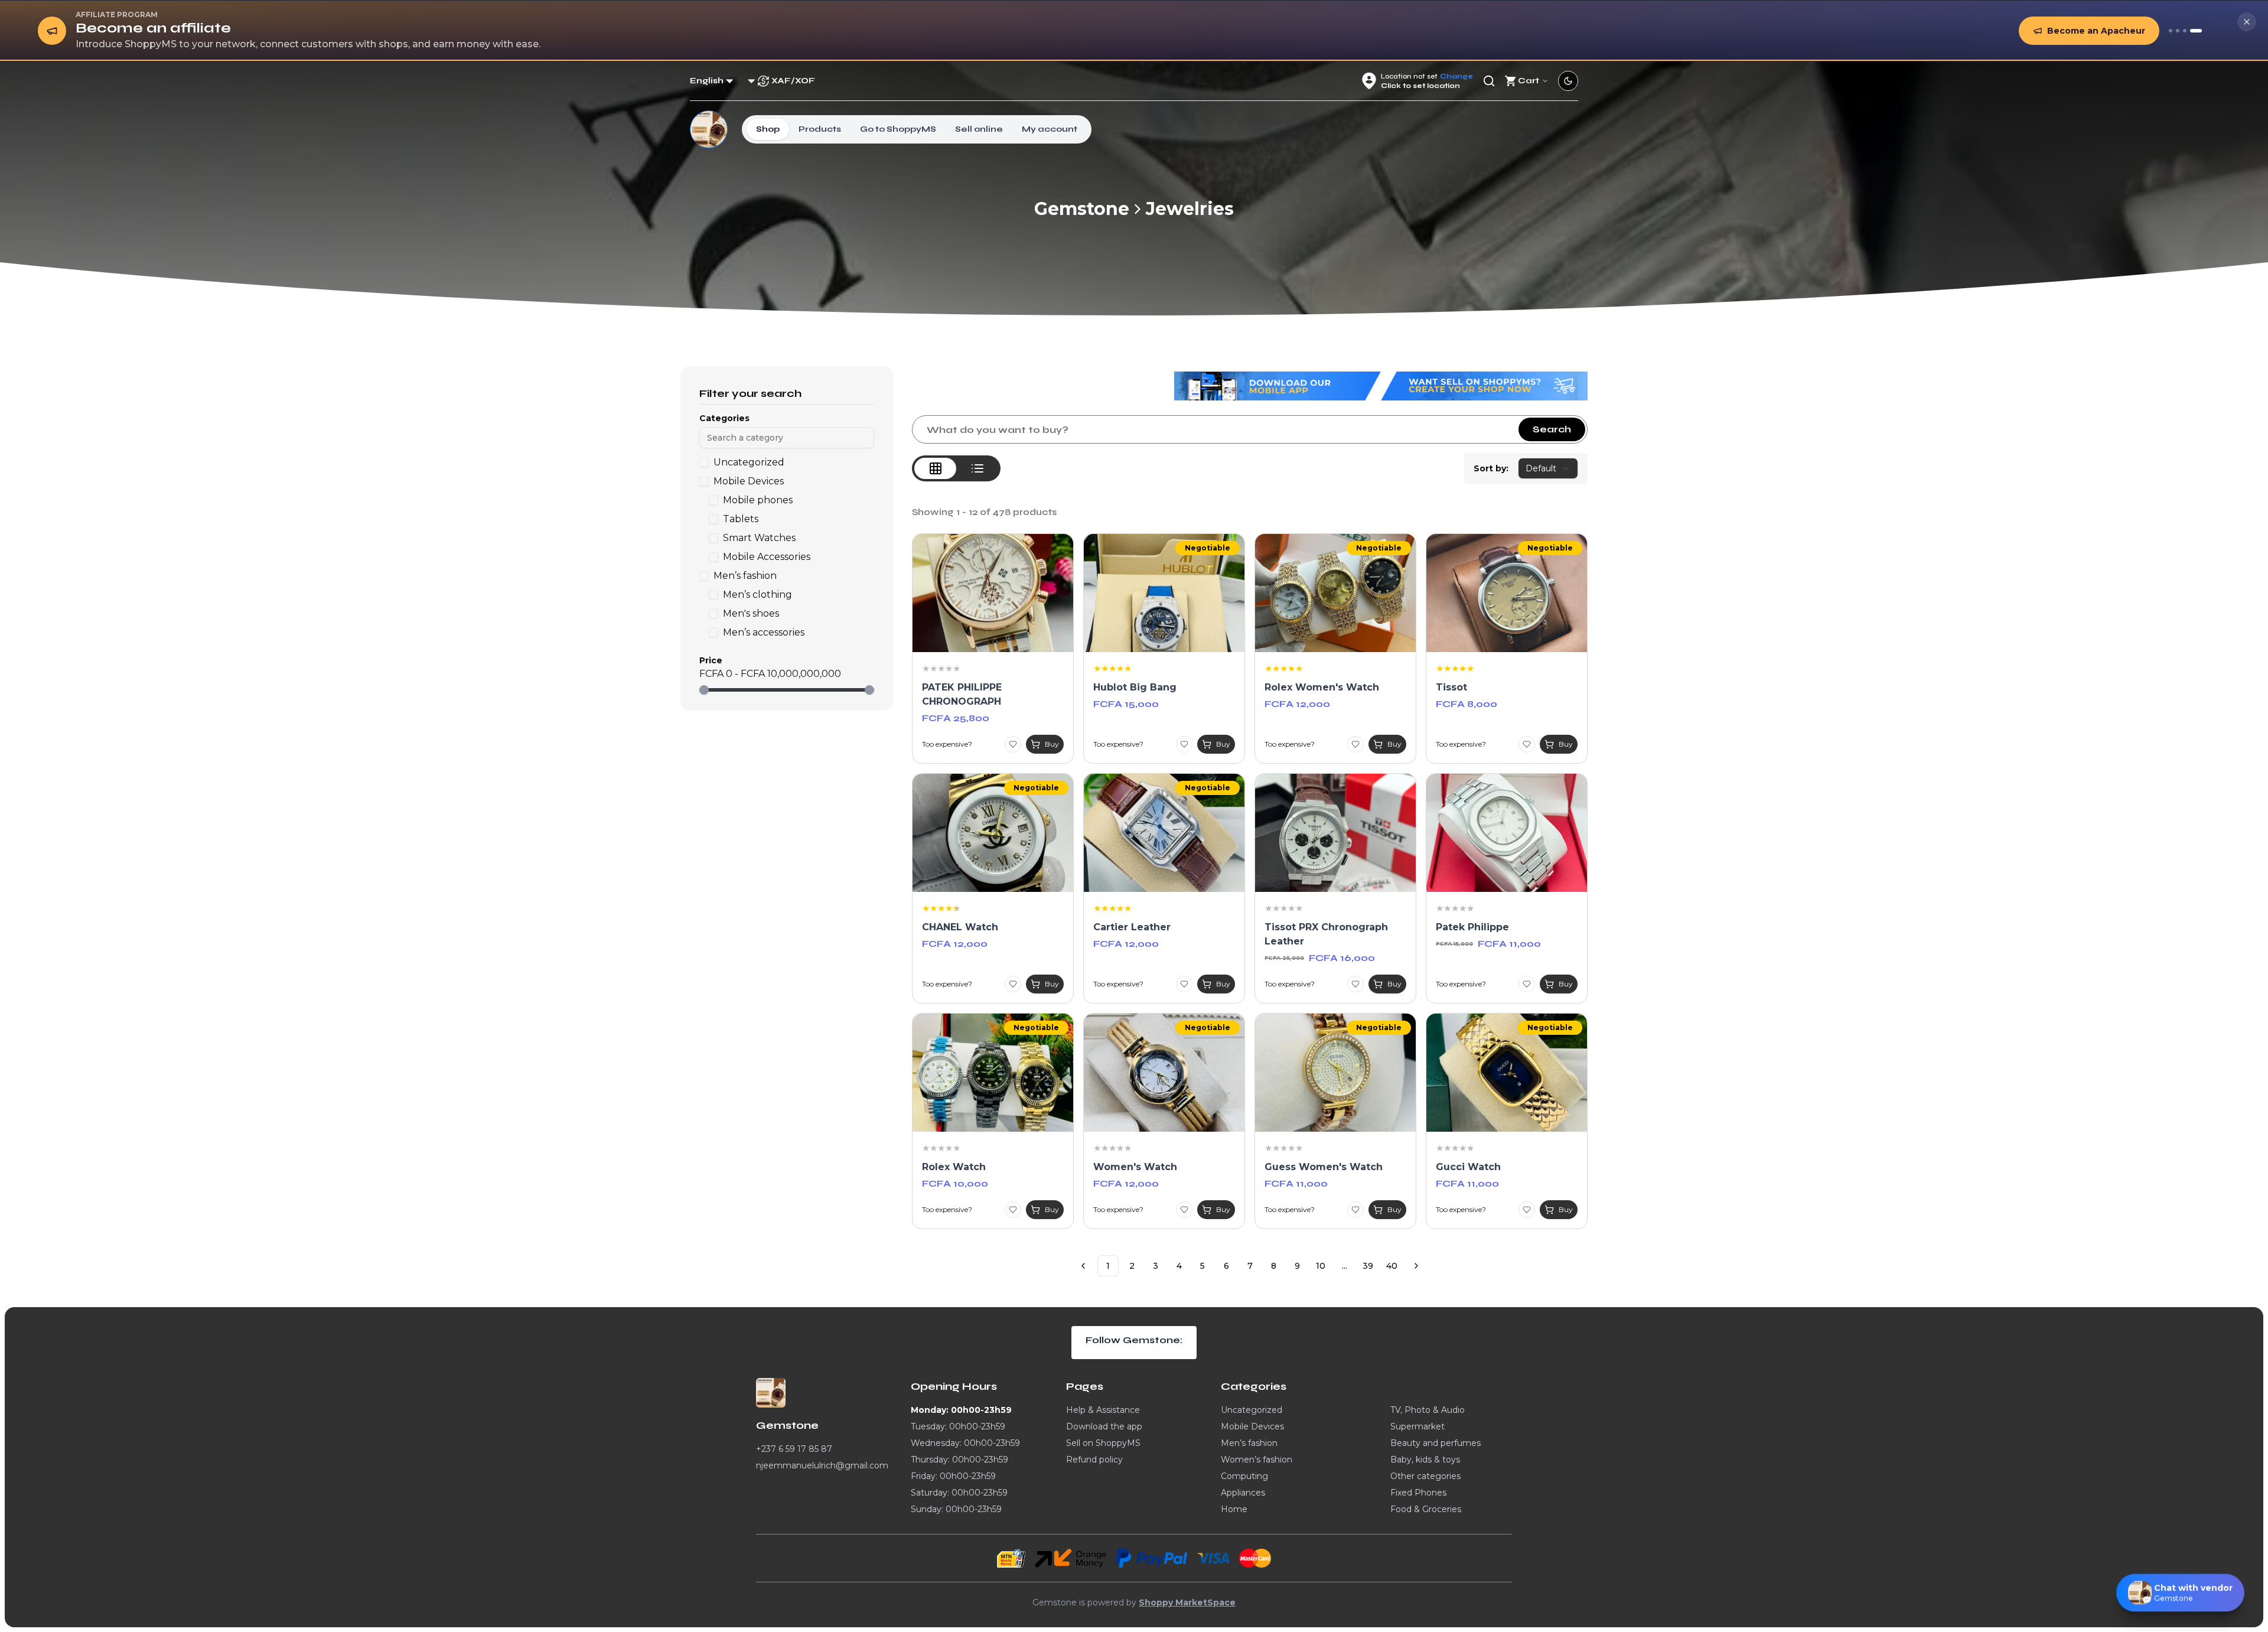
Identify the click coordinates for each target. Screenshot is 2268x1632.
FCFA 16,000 (1342, 958)
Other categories (1425, 1476)
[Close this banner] (2247, 22)
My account (1050, 129)
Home (1234, 1509)
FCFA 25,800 (956, 718)
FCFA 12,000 (1297, 704)
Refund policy (1094, 1460)
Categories (724, 418)
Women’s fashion (1257, 1460)
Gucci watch (1468, 1167)
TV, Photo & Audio (1428, 1410)
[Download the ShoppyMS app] (2178, 31)
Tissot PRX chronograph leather (1326, 934)
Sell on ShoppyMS (1103, 1443)
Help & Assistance (1103, 1410)
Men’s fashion (1249, 1443)
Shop (768, 129)
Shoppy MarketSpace (1187, 1602)
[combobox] (1548, 468)
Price (711, 660)
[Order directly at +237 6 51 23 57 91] (2171, 31)
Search (1552, 429)
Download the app (1104, 1426)
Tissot (1451, 687)
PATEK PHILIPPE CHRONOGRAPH (962, 694)
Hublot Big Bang (1135, 687)
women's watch (1135, 1167)
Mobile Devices (1252, 1426)
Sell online (979, 129)
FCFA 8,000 (1467, 704)
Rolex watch (954, 1167)
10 (1321, 1266)
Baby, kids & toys (1425, 1460)
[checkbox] (704, 462)
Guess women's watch (1324, 1167)
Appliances (1243, 1493)
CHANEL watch (960, 927)
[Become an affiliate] (2196, 31)
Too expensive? (947, 744)
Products (820, 129)
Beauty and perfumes (1436, 1443)
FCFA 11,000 (1509, 944)
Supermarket (1417, 1426)
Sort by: (1491, 468)
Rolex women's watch (1322, 687)
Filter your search (750, 393)
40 (1392, 1266)
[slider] (704, 690)
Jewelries (1190, 209)
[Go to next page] (1416, 1266)
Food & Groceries (1426, 1509)
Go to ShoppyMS (898, 129)
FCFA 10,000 (955, 1183)
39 (1368, 1266)
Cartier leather (1132, 927)
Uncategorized (1252, 1410)
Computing (1244, 1476)
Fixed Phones (1418, 1493)
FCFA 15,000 (1126, 704)
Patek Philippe (1472, 927)
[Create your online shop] (2185, 31)
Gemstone (1082, 209)
